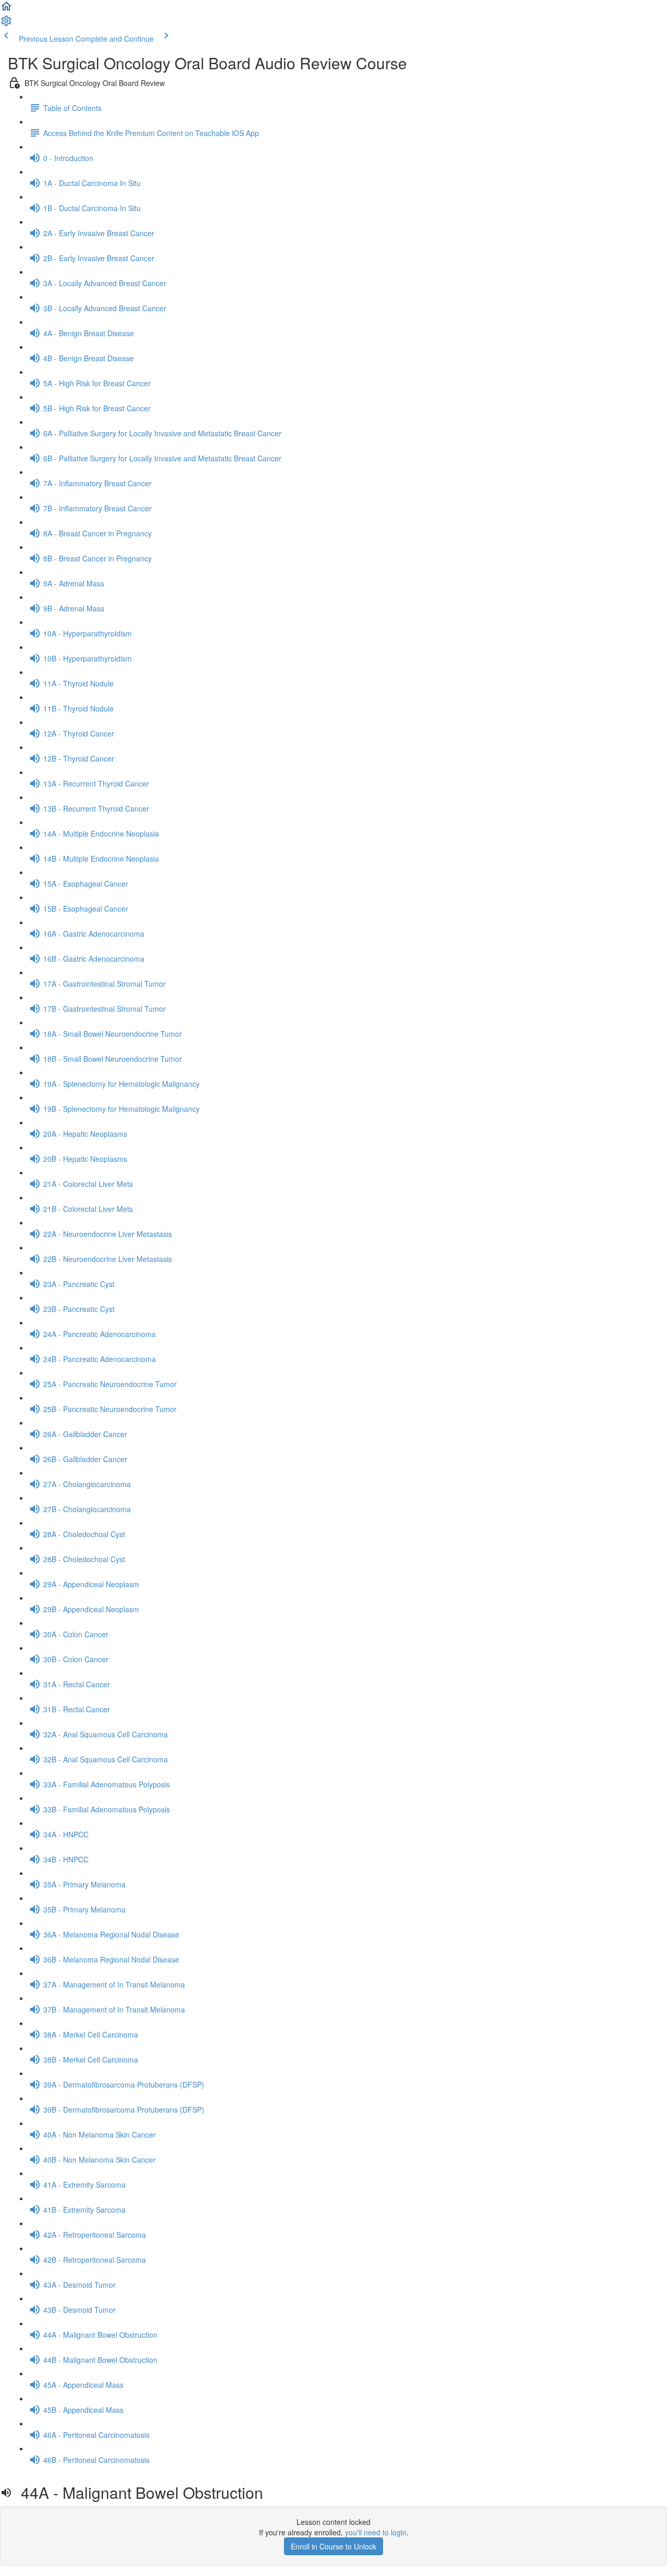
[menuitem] (6, 24)
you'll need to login (376, 2532)
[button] (6, 9)
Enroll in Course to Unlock (333, 2546)
